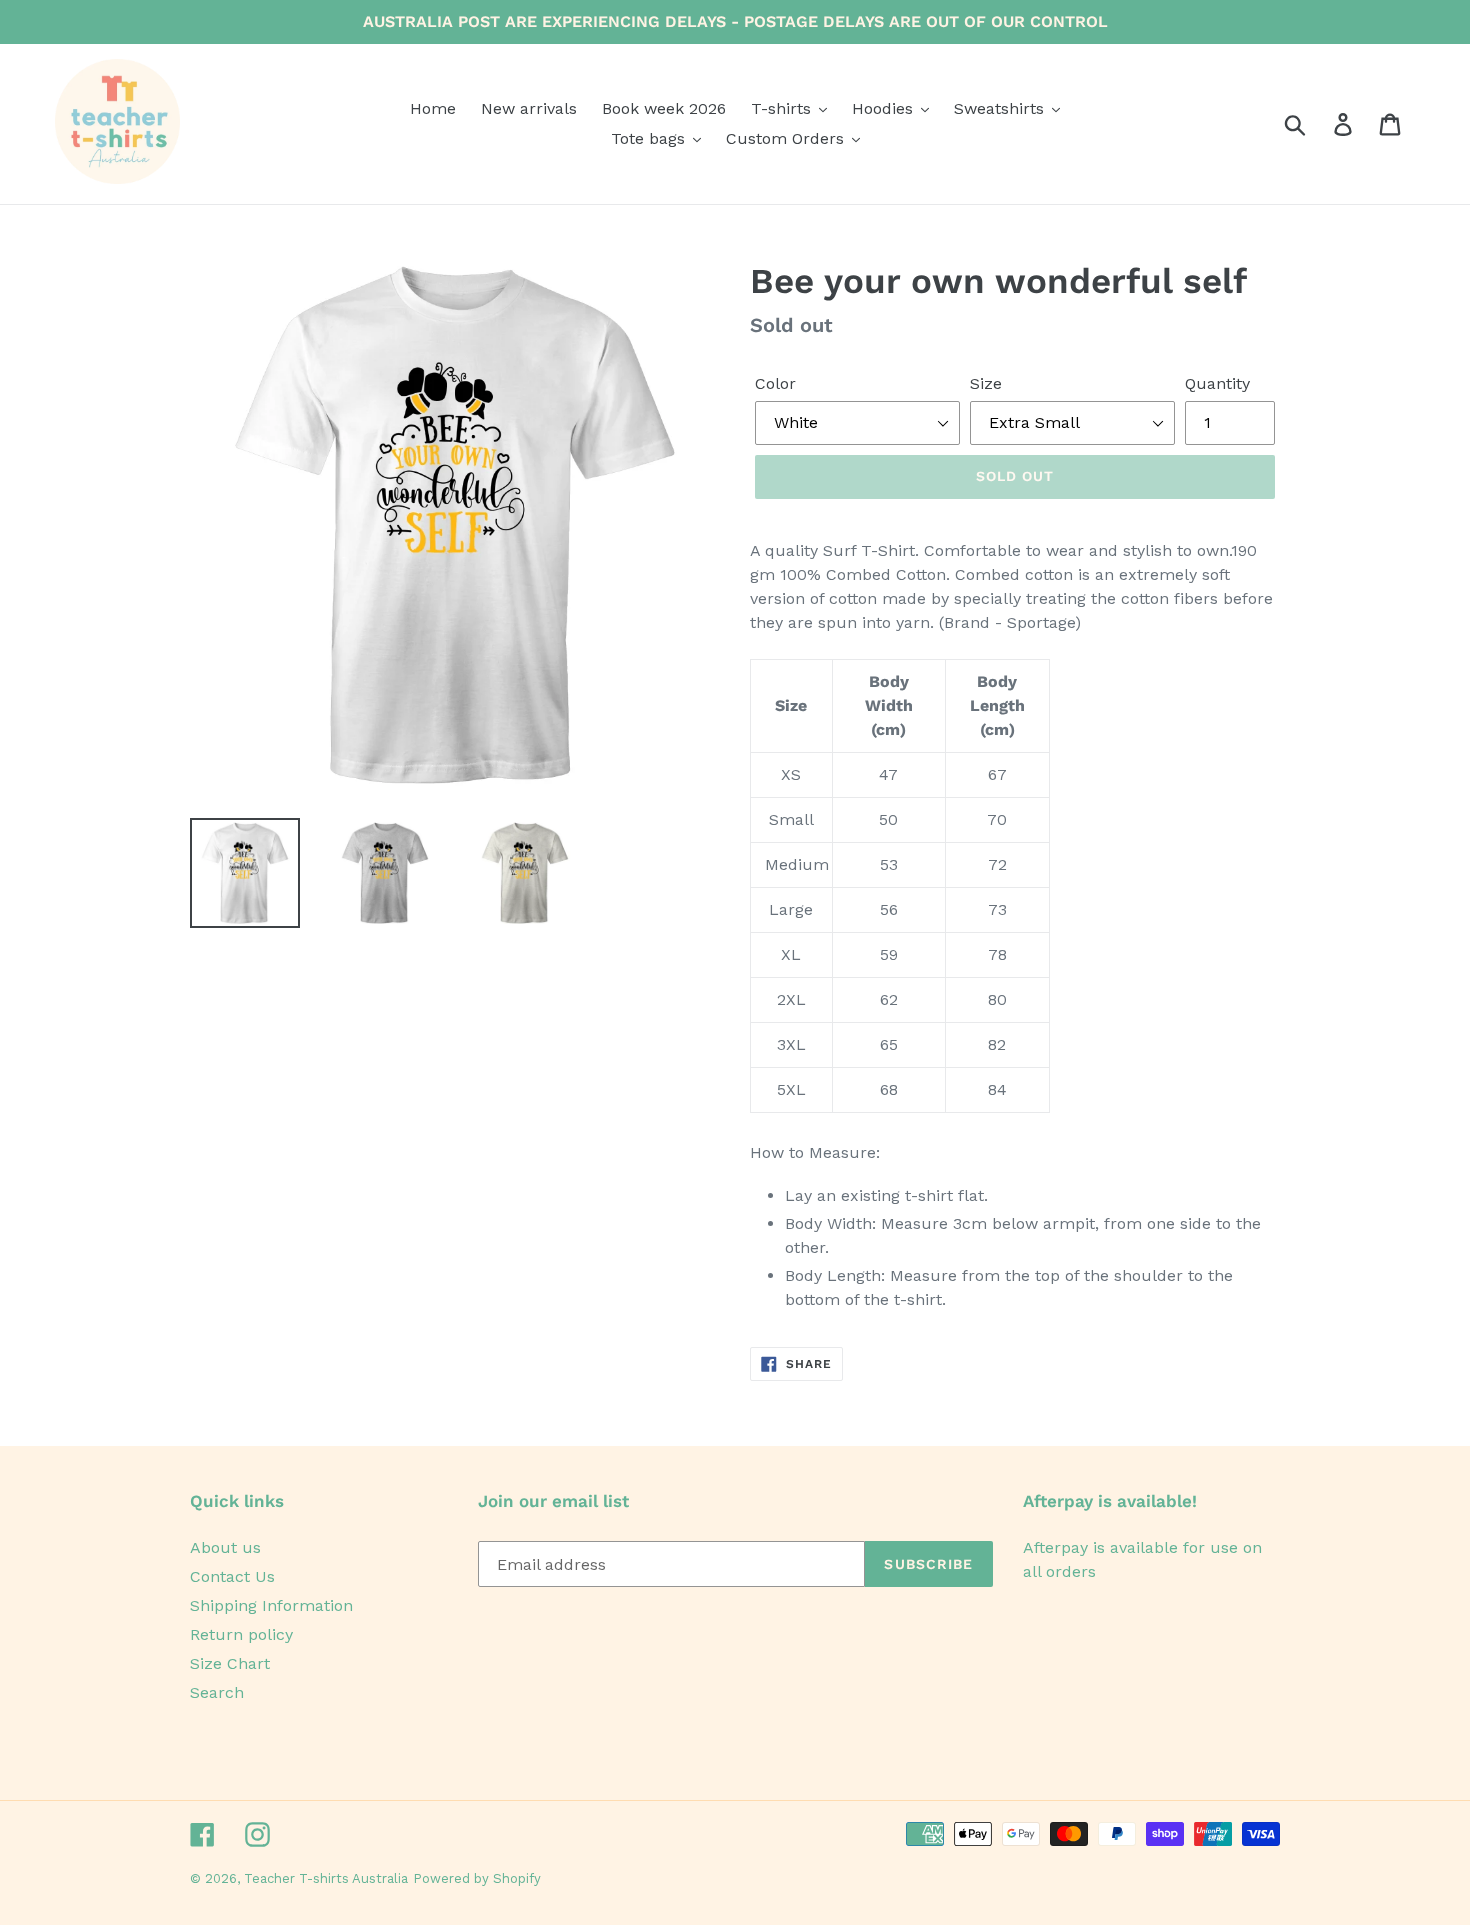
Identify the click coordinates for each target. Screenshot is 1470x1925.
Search (217, 1692)
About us (225, 1547)
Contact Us (232, 1576)
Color (775, 383)
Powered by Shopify (477, 1878)
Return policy (241, 1634)
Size (986, 383)
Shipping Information (271, 1605)
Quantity (1217, 383)
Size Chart (230, 1663)
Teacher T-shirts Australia (326, 1878)
